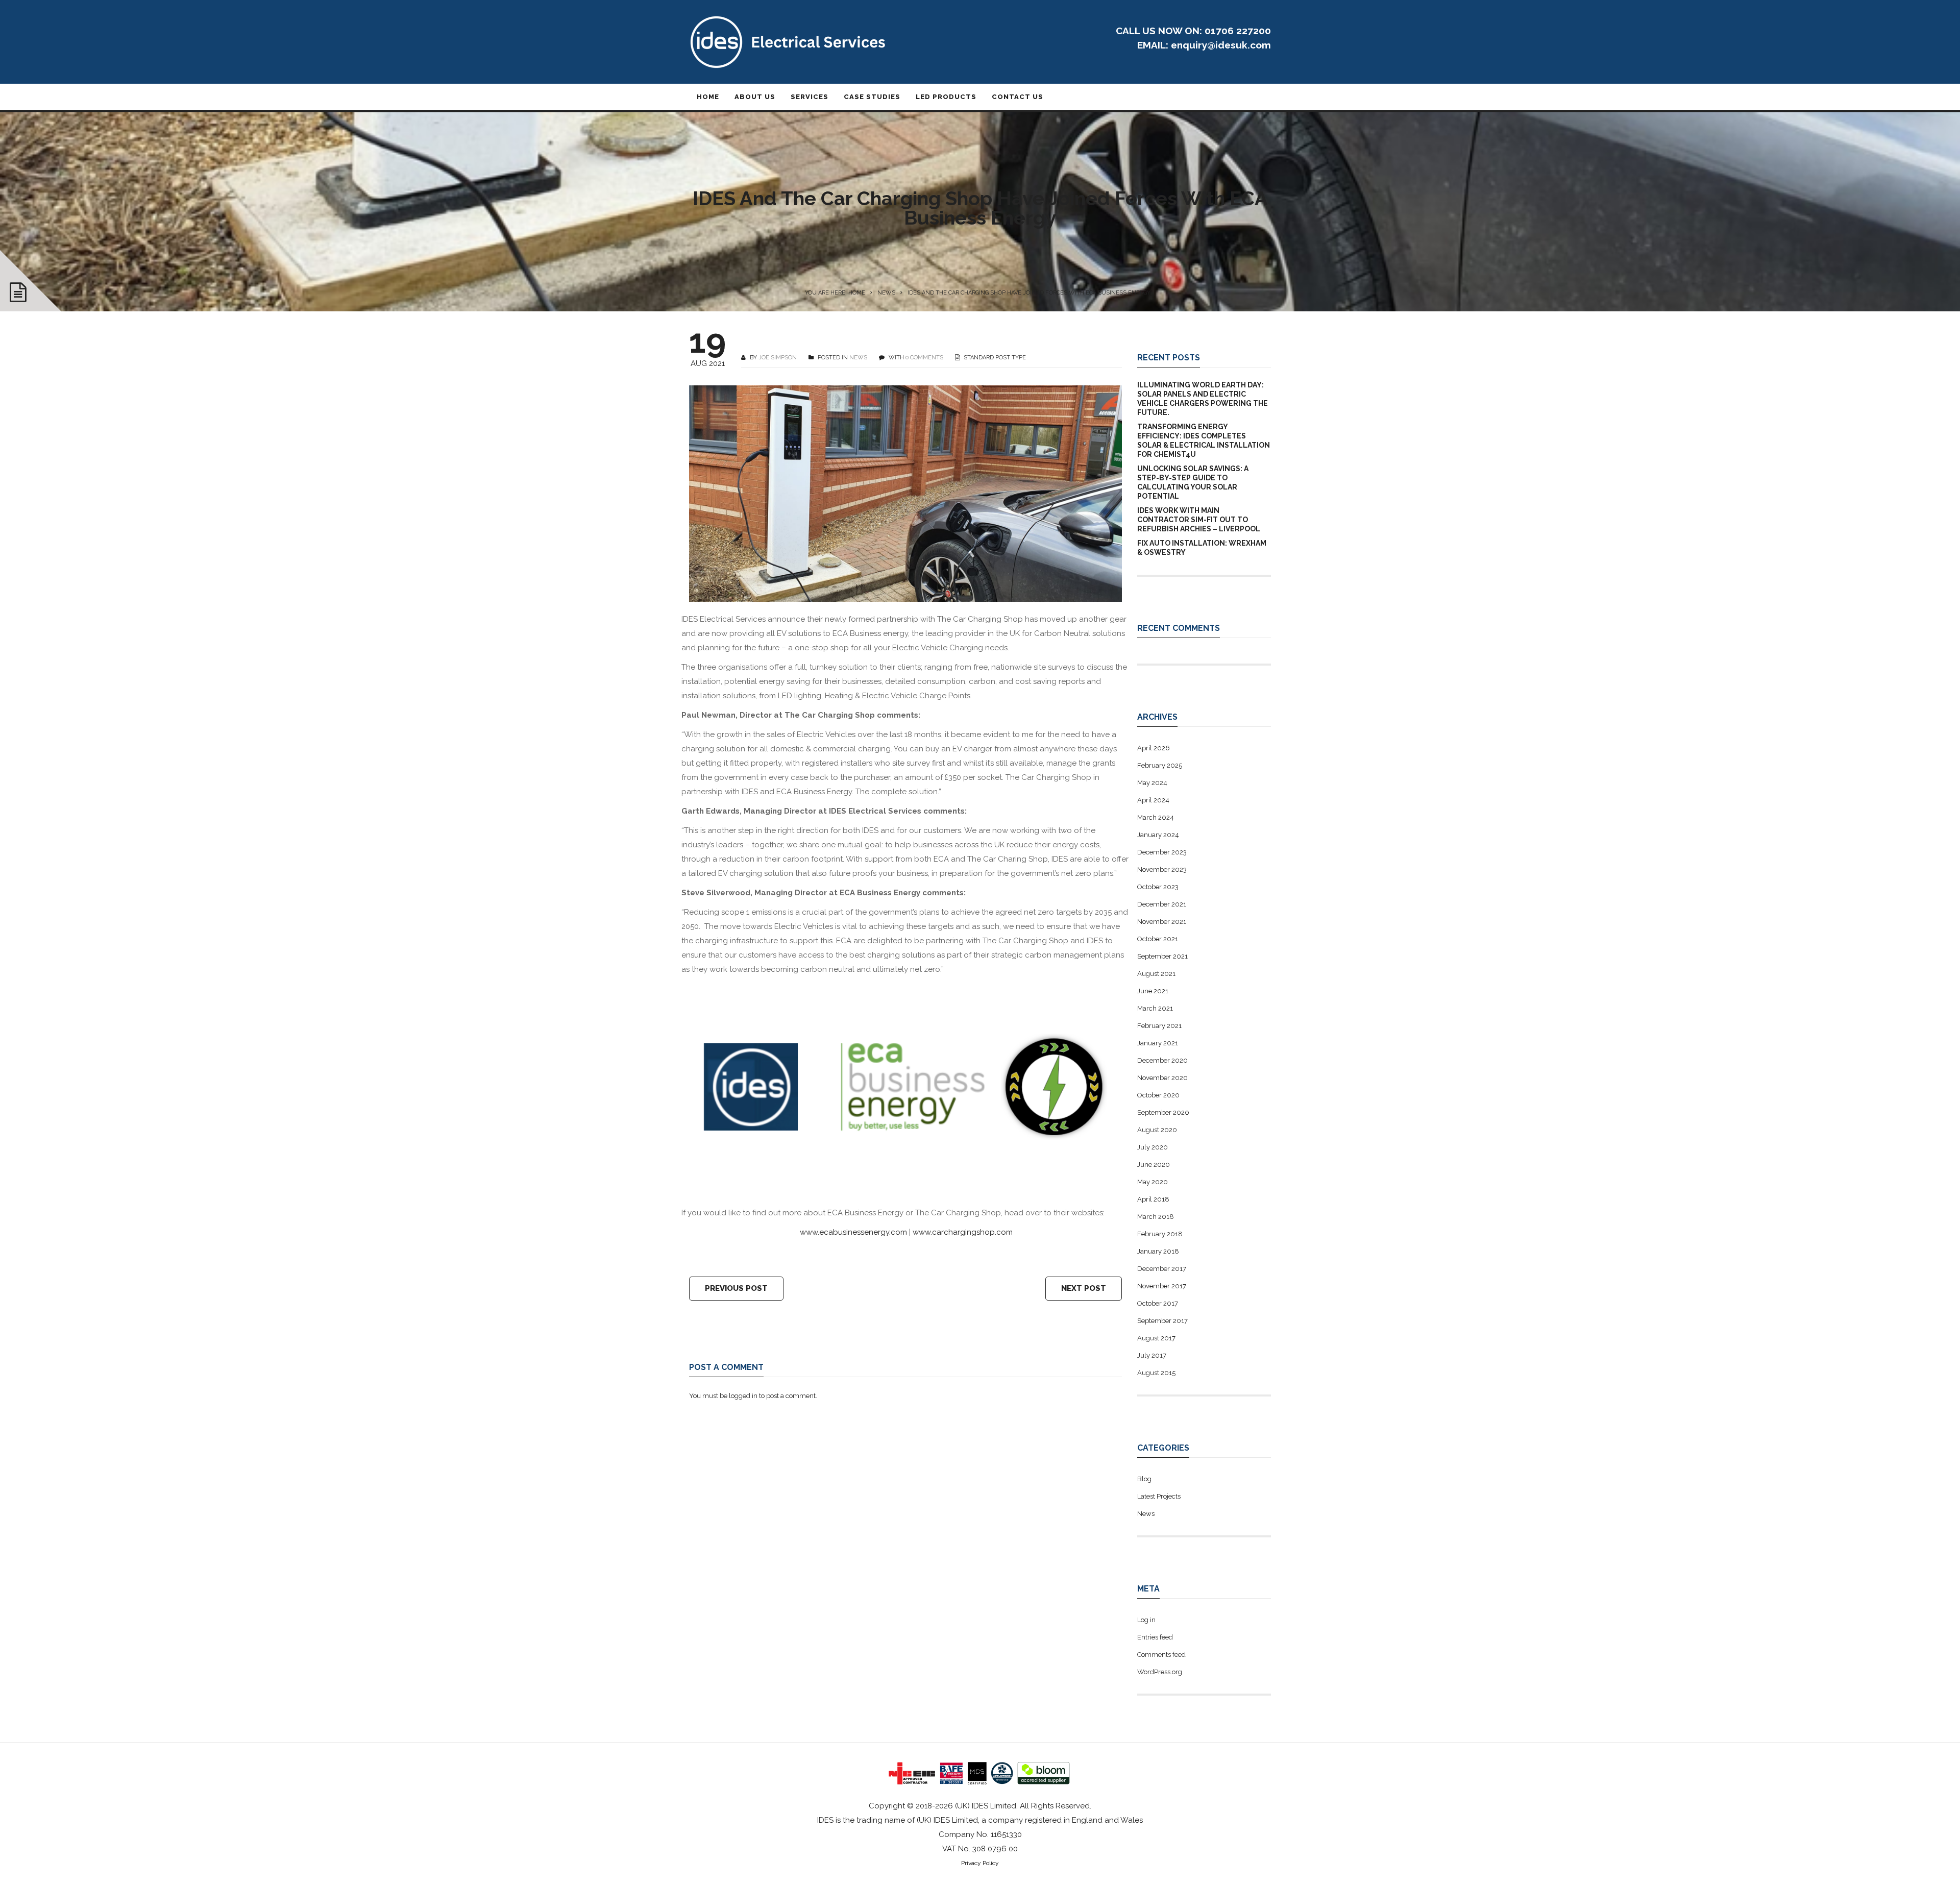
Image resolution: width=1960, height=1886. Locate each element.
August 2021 (1156, 974)
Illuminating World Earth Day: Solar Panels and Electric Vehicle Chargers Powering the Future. (1203, 399)
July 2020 (1153, 1147)
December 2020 (1162, 1060)
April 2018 (1153, 1199)
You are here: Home (835, 293)
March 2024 (1156, 817)
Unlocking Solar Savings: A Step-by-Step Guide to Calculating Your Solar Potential (1193, 482)
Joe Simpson (778, 358)
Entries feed (1155, 1637)
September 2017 (1162, 1321)
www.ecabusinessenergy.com (853, 1232)
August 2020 (1157, 1130)
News (886, 293)
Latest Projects (1159, 1496)
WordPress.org (1160, 1672)
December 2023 (1162, 852)
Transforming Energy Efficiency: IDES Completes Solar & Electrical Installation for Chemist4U (1204, 440)
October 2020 (1158, 1095)
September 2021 (1162, 956)
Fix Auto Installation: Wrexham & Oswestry (1202, 548)
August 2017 (1156, 1338)
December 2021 (1162, 904)
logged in (743, 1396)
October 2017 (1158, 1303)
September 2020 (1163, 1112)
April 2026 (1154, 748)
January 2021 (1158, 1043)
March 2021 (1155, 1008)
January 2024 (1158, 835)
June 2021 (1153, 991)
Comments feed (1161, 1655)
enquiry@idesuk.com (1221, 45)
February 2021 (1159, 1026)
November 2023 (1162, 869)
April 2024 (1153, 800)
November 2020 (1162, 1078)
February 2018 (1160, 1234)
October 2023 (1158, 887)
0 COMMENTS (924, 358)
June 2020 (1154, 1165)
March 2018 (1156, 1217)
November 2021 (1162, 922)
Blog (1144, 1479)
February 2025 (1160, 765)
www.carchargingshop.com (963, 1232)
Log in (1146, 1620)
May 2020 (1153, 1182)
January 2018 (1158, 1251)
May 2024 (1152, 783)
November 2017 (1162, 1286)
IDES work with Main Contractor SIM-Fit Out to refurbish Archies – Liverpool (1199, 520)
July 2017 (1152, 1355)
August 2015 (1156, 1373)
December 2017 (1162, 1269)
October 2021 (1158, 939)
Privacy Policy (980, 1863)
